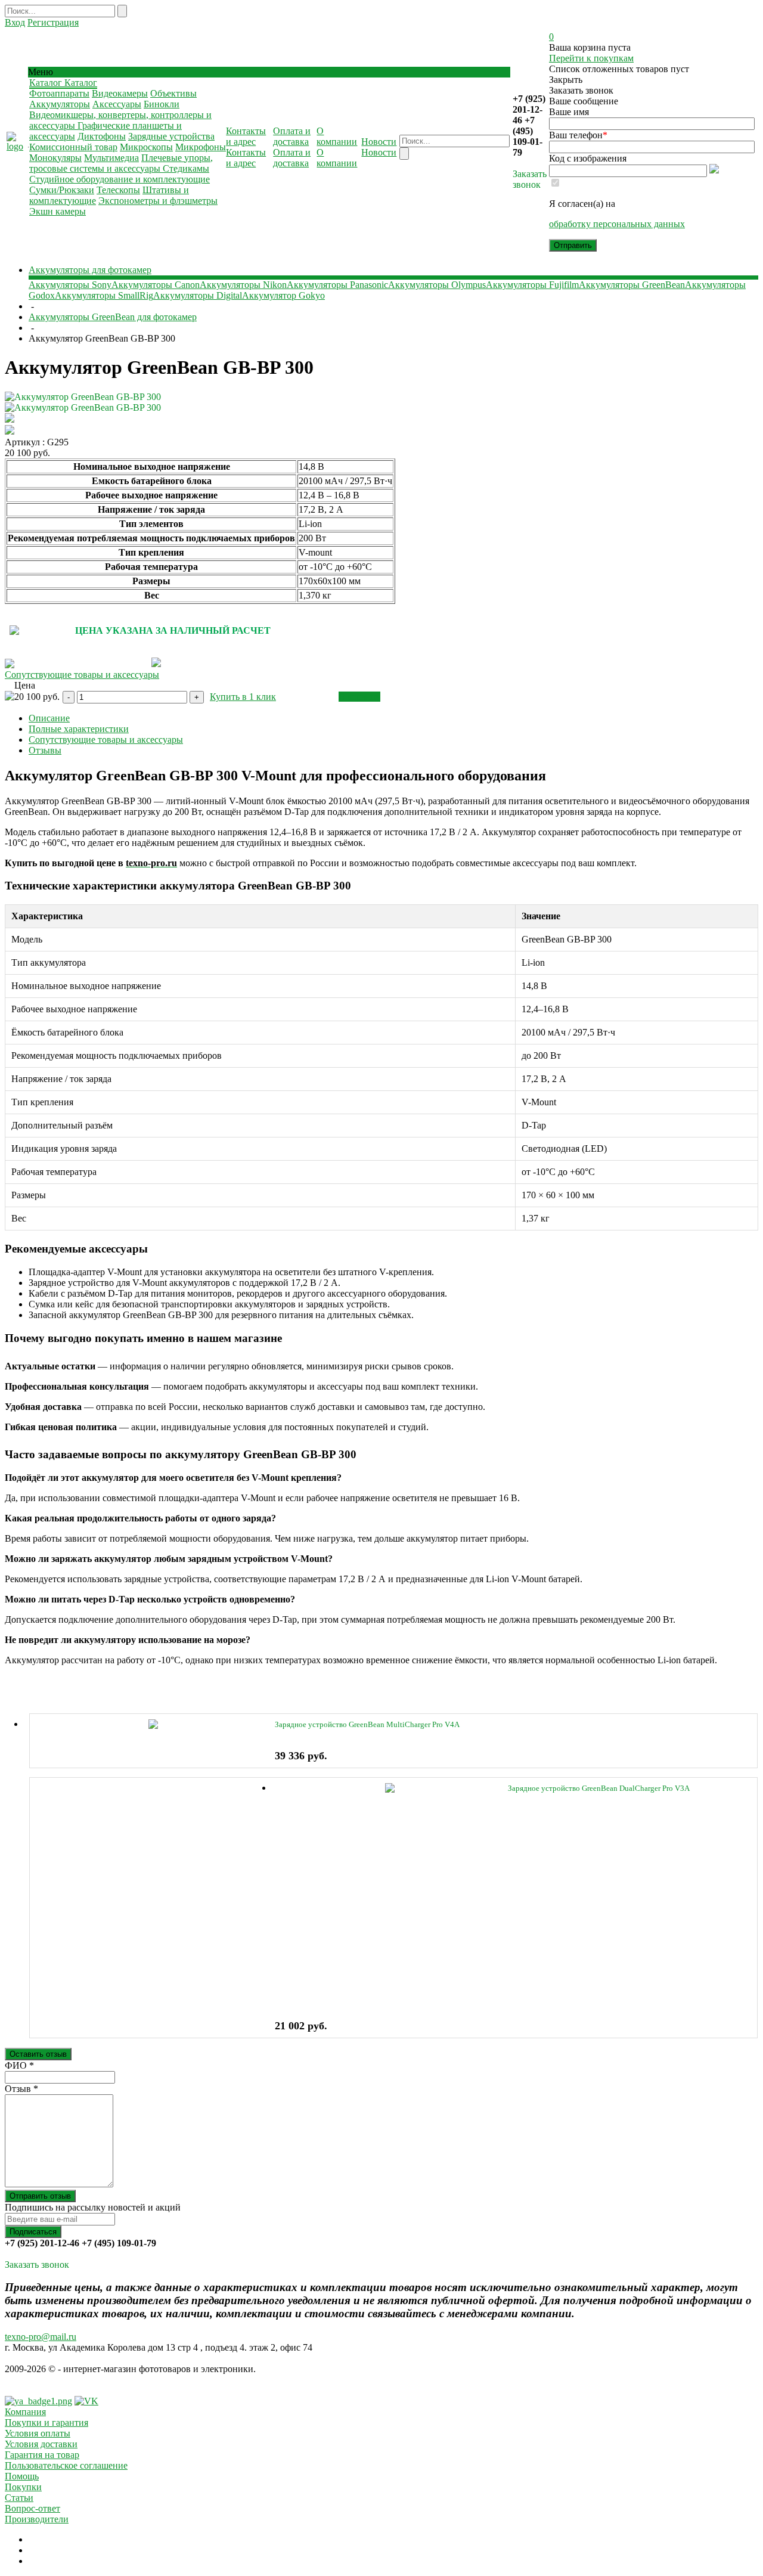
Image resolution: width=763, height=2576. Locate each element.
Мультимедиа (111, 158)
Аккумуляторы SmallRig (104, 295)
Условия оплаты (38, 2433)
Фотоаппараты (59, 93)
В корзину (359, 697)
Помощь (22, 2476)
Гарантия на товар (42, 2455)
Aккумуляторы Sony (70, 285)
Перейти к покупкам (591, 58)
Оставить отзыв (38, 2054)
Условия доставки (41, 2444)
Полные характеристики (79, 729)
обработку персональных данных (617, 224)
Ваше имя (569, 112)
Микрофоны (201, 147)
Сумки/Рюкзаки (62, 190)
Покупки (23, 2487)
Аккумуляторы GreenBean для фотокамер (113, 317)
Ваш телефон (578, 135)
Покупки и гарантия (46, 2422)
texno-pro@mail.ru (41, 2337)
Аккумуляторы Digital (198, 295)
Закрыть (566, 80)
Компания (25, 2412)
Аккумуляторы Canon (156, 285)
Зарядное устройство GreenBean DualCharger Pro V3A (599, 1788)
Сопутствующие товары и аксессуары (82, 675)
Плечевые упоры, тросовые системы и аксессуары (121, 163)
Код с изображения (588, 158)
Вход (15, 22)
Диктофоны (102, 136)
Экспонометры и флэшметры (158, 201)
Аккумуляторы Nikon (243, 285)
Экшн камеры (58, 211)
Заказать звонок (530, 179)
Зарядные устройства (171, 136)
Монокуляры (55, 158)
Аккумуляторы (60, 104)
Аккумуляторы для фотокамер (90, 270)
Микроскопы (146, 147)
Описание (49, 718)
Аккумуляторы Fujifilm (532, 285)
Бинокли (162, 104)
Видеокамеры (120, 93)
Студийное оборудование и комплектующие (120, 179)
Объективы (173, 93)
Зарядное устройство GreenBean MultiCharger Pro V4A (367, 1724)
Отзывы (45, 750)
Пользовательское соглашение (66, 2465)
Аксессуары (117, 104)
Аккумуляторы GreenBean (632, 285)
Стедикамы (186, 168)
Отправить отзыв (40, 2196)
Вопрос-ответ (32, 2508)
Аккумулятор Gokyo (283, 295)
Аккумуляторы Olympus (437, 285)
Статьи (19, 2498)
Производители (37, 2519)
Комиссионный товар (73, 147)
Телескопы (118, 190)
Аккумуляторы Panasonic (337, 285)
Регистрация (53, 22)
